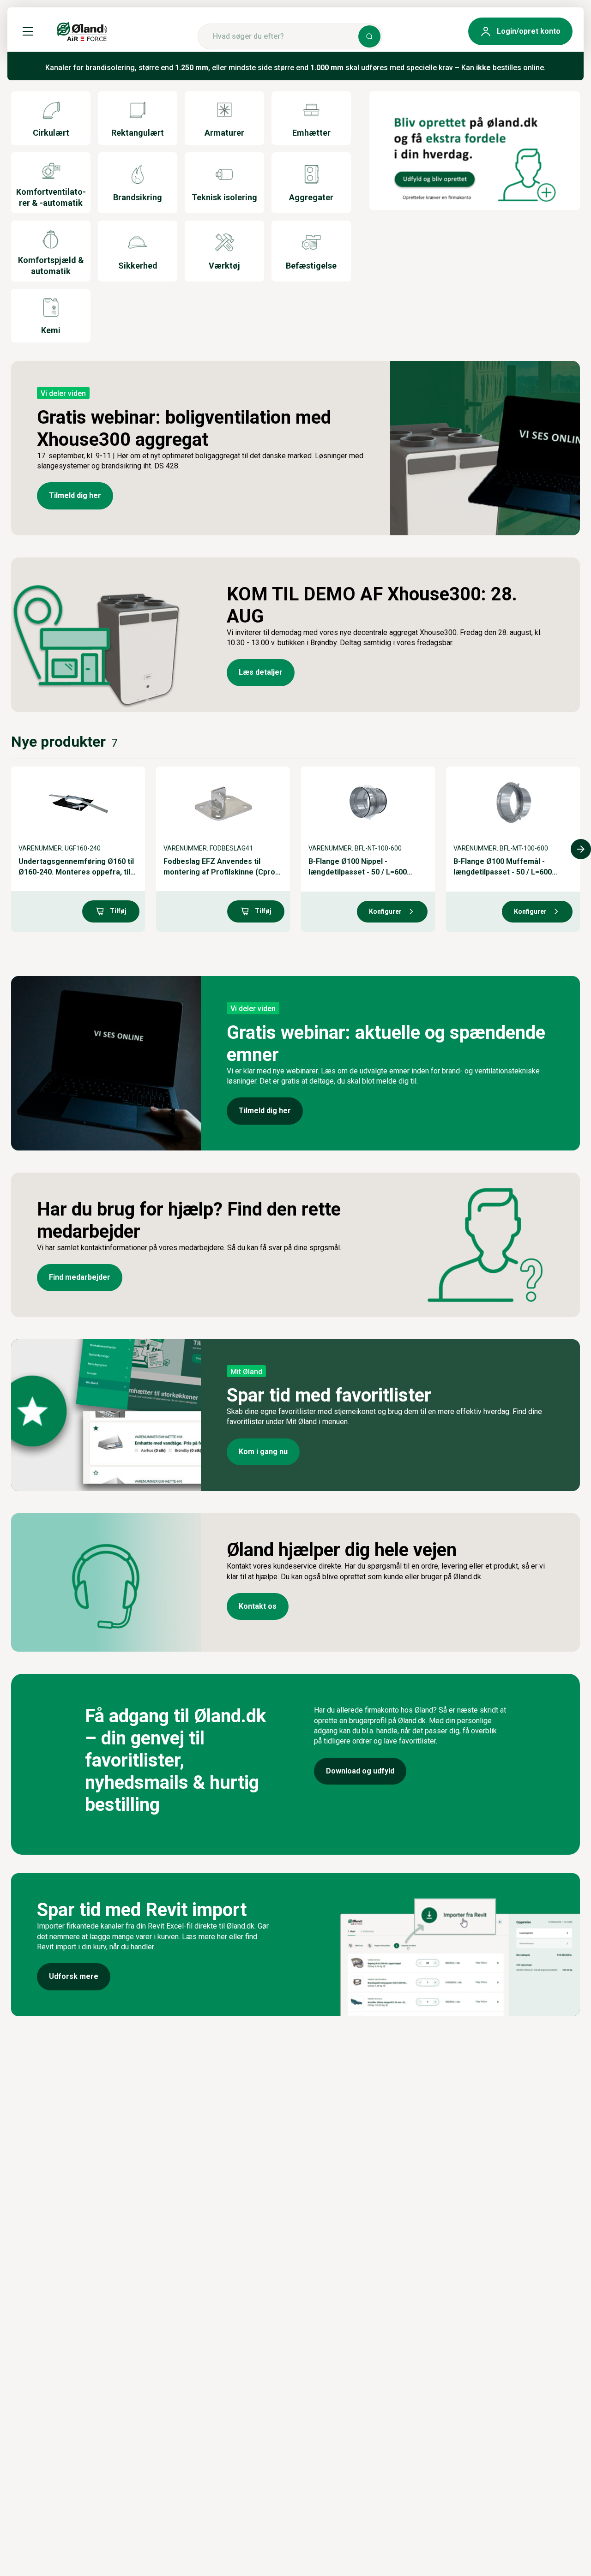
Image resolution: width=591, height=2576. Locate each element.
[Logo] (82, 31)
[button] (28, 31)
